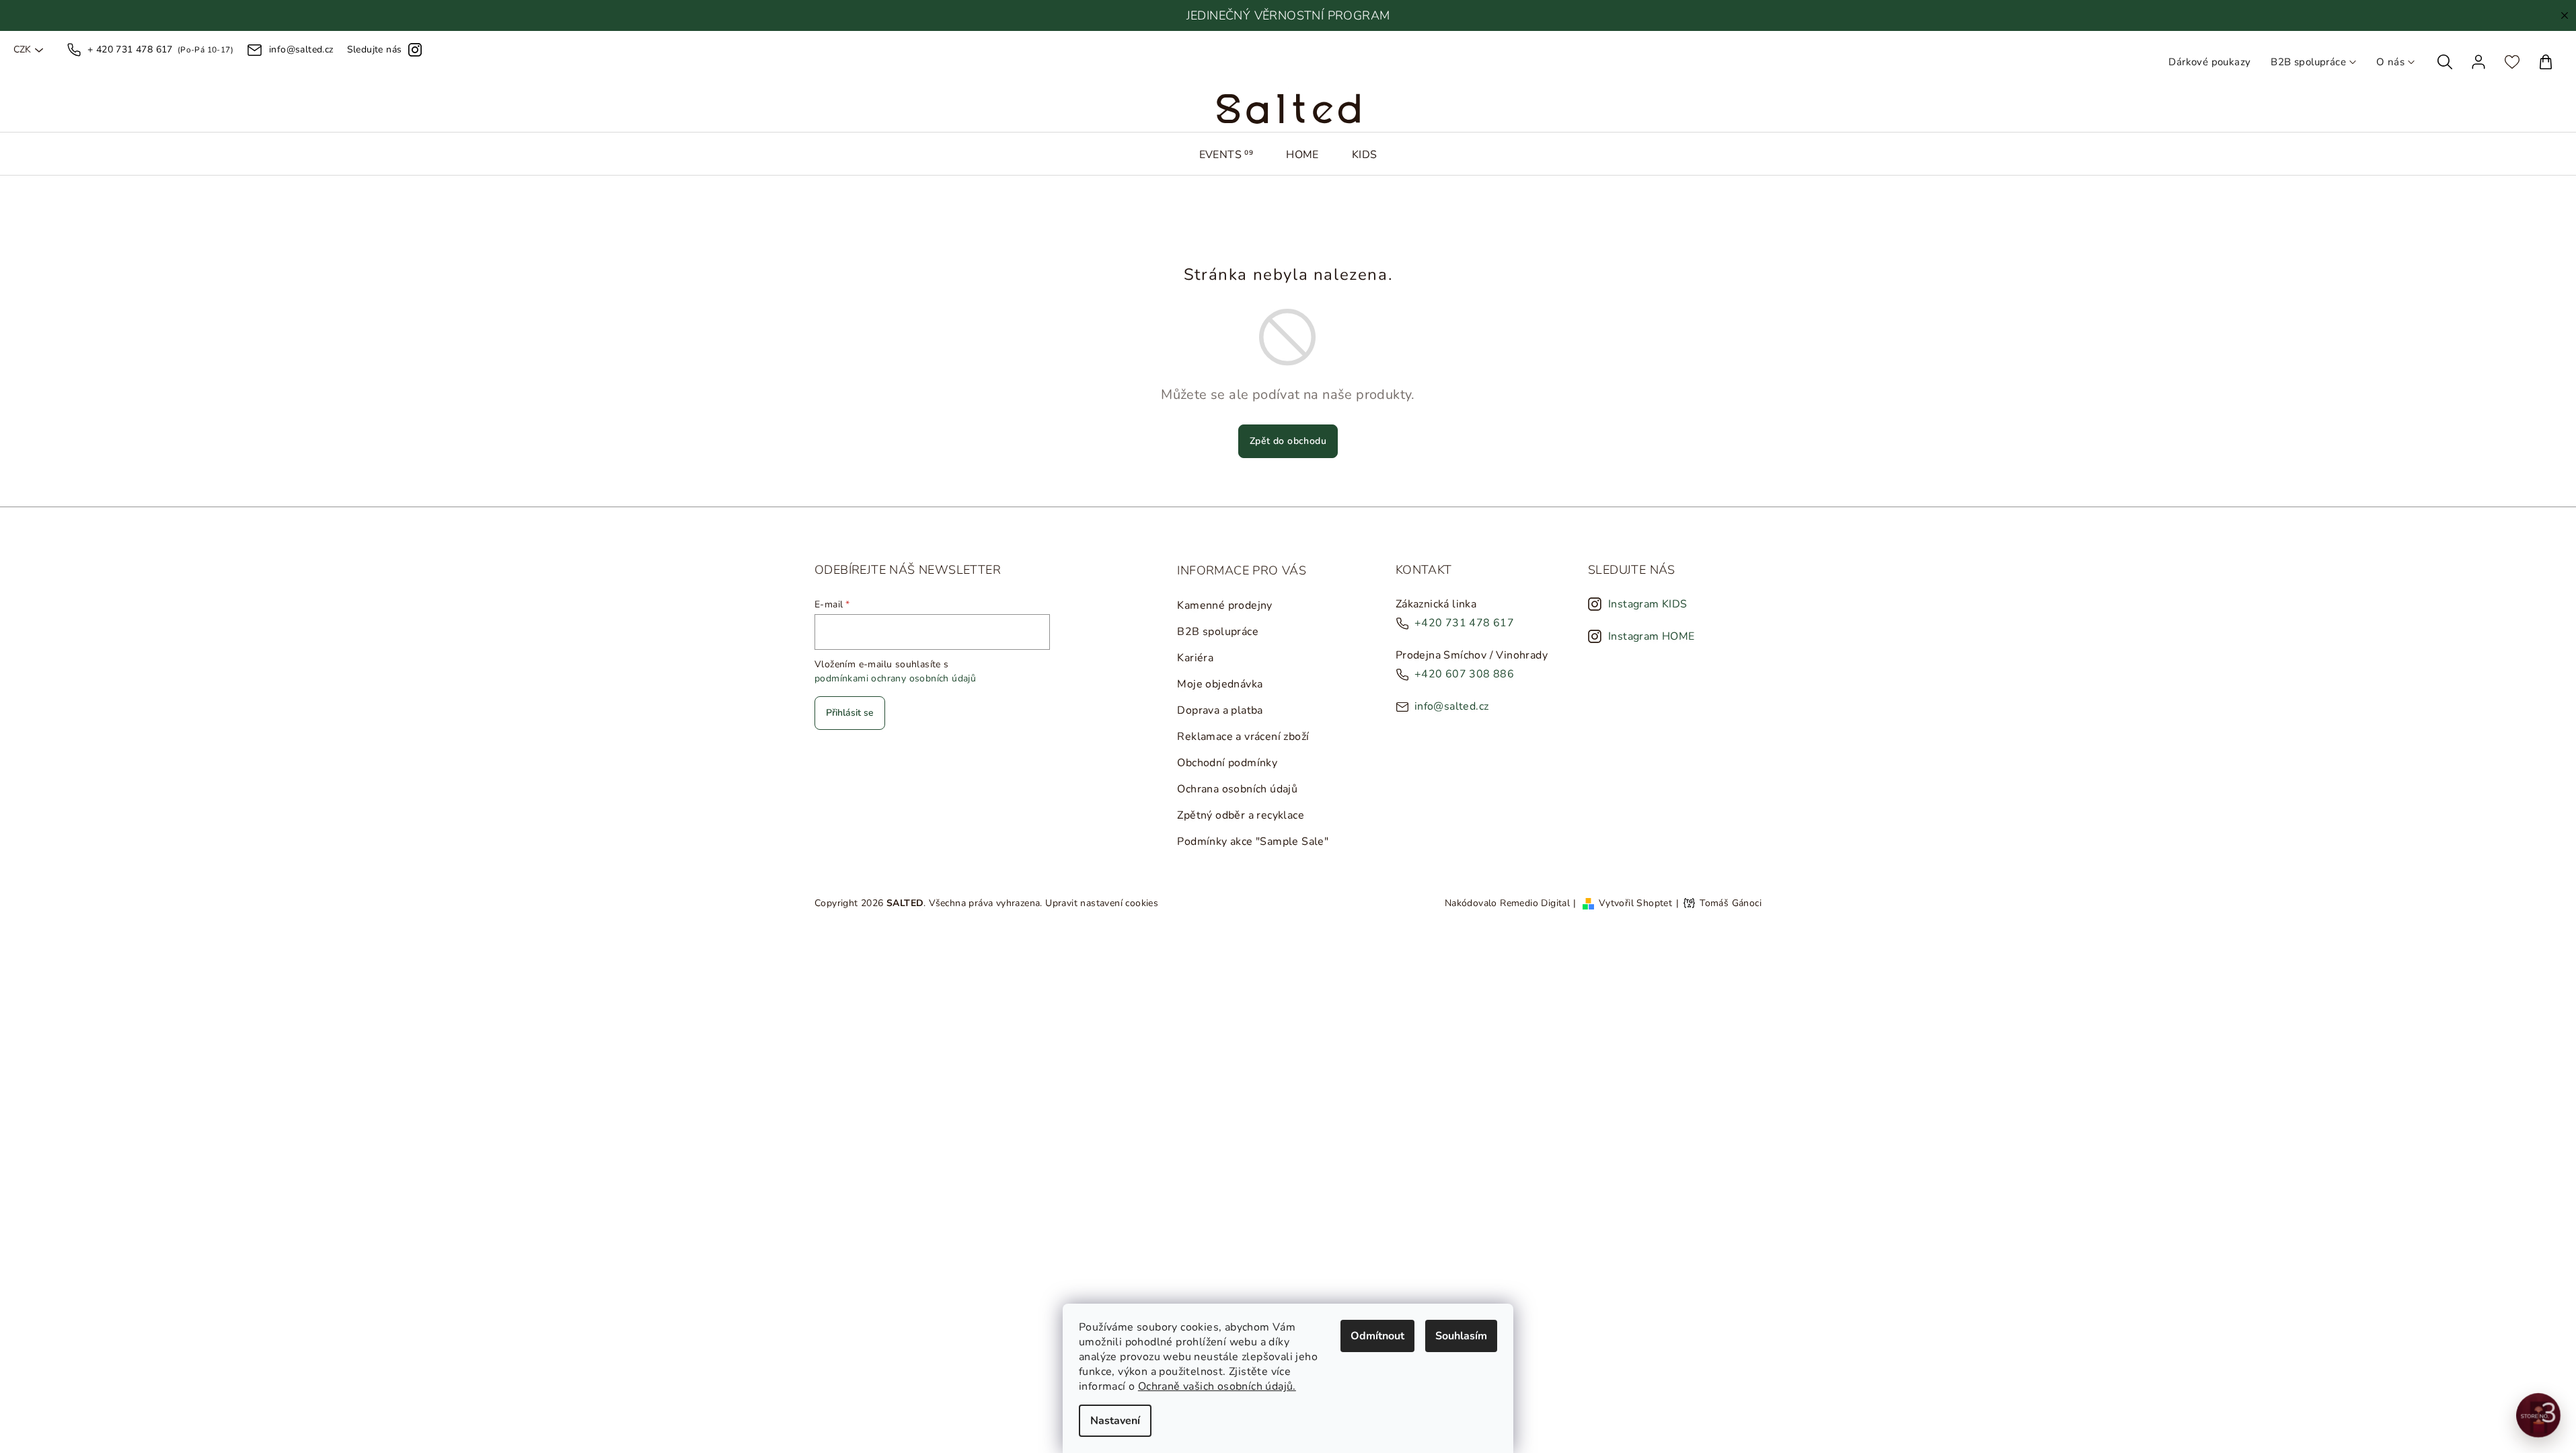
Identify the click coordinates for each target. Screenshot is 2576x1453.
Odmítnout (1377, 1336)
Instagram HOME (1652, 636)
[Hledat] (2445, 62)
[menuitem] (1226, 155)
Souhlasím (1461, 1336)
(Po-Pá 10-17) (160, 49)
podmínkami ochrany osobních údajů (895, 678)
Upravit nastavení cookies (1102, 903)
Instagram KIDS (1648, 604)
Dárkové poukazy (2209, 62)
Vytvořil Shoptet (1635, 903)
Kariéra (1195, 658)
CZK (22, 50)
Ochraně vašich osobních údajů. (1217, 1386)
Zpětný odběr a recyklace (1241, 815)
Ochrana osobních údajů (1237, 789)
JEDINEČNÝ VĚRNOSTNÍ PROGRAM (1288, 15)
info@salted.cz (1452, 706)
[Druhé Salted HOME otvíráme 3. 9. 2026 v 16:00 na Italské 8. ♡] (2538, 1415)
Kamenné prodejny (1224, 605)
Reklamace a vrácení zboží (1243, 737)
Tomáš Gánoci (1731, 903)
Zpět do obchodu (1288, 441)
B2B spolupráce (2308, 62)
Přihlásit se (850, 713)
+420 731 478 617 (1464, 623)
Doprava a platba (1220, 710)
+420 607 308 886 (1464, 674)
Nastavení (1115, 1421)
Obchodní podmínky (1227, 763)
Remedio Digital (1535, 903)
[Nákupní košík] (2546, 62)
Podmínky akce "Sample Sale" (1253, 842)
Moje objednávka (1220, 684)
